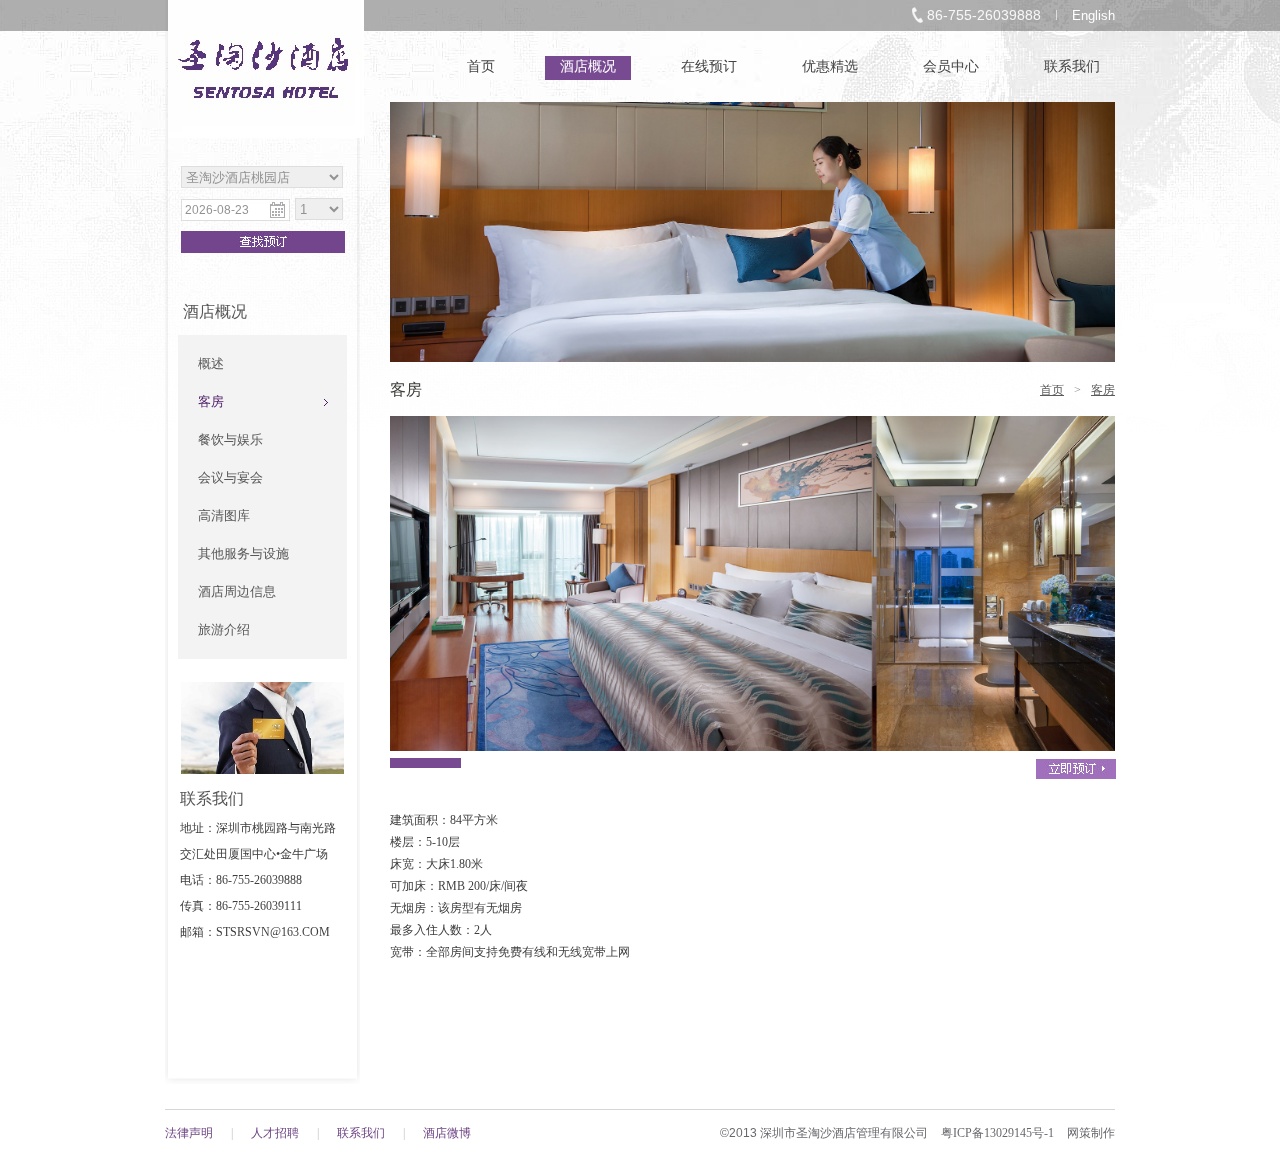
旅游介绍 (224, 629)
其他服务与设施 (243, 553)
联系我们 (1072, 66)
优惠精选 (830, 66)
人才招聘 (275, 1133)
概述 (211, 363)
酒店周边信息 (237, 591)
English (1093, 15)
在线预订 (709, 66)
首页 (481, 66)
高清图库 (224, 515)
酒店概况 (588, 66)
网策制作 (1091, 1133)
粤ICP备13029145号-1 (997, 1133)
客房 (211, 401)
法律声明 (189, 1133)
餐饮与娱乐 (230, 439)
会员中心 (951, 66)
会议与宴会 (230, 477)
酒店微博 (447, 1133)
